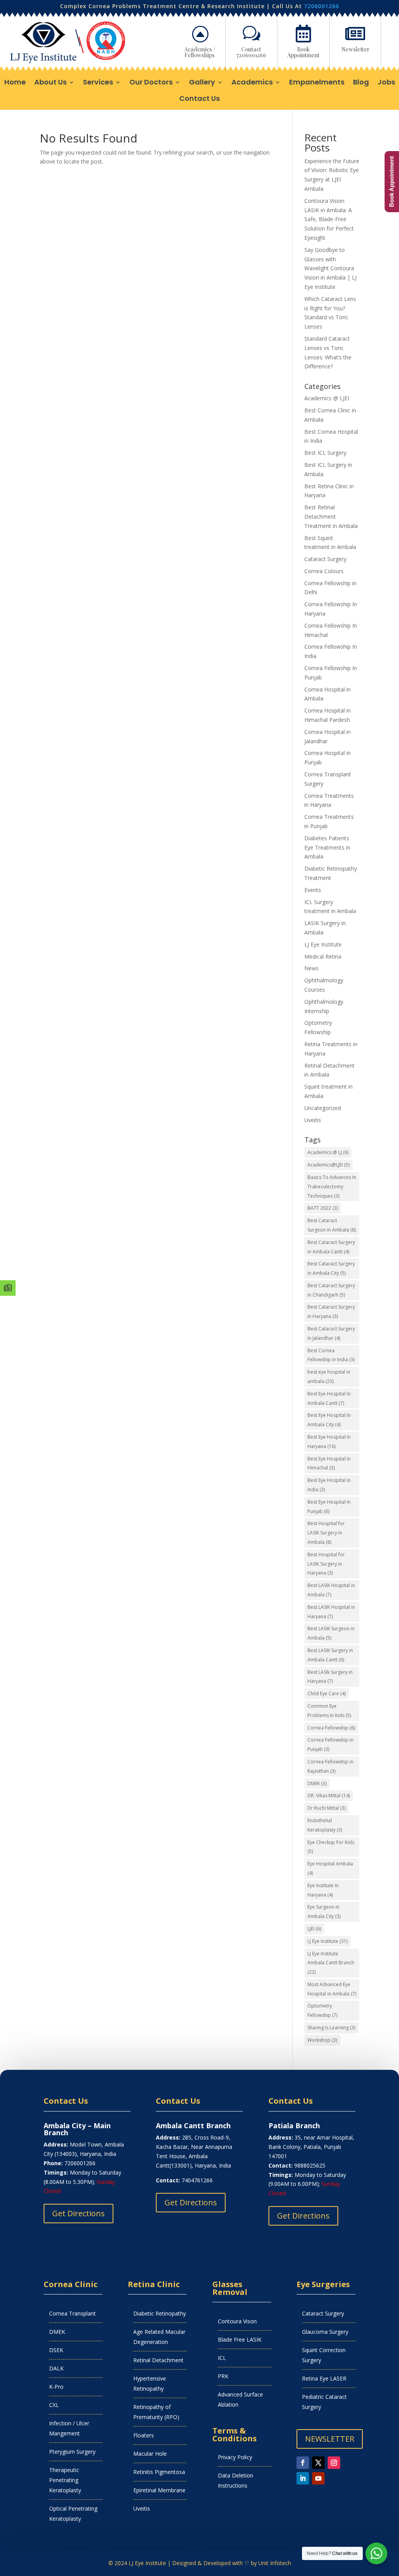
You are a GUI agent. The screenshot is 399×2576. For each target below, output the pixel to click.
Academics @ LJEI (327, 398)
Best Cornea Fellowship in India (331, 1355)
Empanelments (317, 83)
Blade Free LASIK (240, 2339)
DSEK (56, 2350)
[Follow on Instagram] (334, 2463)
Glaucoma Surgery (325, 2332)
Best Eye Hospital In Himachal (329, 1463)
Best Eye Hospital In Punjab (329, 1507)
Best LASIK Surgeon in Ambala (331, 1633)
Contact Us (199, 99)
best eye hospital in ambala (329, 1377)
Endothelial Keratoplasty (325, 1825)
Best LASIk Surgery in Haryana (330, 1677)
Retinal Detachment (158, 2360)
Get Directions (79, 2213)
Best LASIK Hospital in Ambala (331, 1590)
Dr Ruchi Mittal (327, 1808)
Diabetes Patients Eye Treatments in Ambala (327, 847)
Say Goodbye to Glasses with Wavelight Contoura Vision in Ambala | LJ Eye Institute (330, 268)
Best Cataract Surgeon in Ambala (332, 1225)
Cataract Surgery (325, 559)
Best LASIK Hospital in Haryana (331, 1612)
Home (15, 83)
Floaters (144, 2435)
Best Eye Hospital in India (329, 1485)
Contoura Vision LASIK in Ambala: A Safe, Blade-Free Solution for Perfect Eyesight (329, 219)
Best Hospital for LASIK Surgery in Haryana (326, 1564)
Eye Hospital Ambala (330, 1868)
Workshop (322, 2040)
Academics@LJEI (328, 1165)
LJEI (314, 1929)
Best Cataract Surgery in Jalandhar (331, 1333)
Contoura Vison (237, 2321)
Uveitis (313, 1120)
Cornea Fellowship (331, 1728)
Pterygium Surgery (72, 2452)
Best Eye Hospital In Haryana (329, 1442)
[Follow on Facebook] (303, 2463)
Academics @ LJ (328, 1152)
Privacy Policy (235, 2457)
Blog (361, 83)
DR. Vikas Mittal (329, 1796)
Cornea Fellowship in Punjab (330, 1745)
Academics (252, 83)
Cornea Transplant (72, 2313)
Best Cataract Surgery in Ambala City (331, 1268)
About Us (50, 83)
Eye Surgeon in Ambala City (324, 1912)
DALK (56, 2368)
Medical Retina (323, 956)
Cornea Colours (324, 571)
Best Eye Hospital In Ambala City (329, 1420)
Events (313, 890)
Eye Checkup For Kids (331, 1847)
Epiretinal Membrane (159, 2490)
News (312, 968)
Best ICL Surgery (325, 453)
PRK (223, 2376)
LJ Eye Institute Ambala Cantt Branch (331, 1963)
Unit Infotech (275, 2563)
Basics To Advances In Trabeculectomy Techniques (332, 1187)
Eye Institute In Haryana (323, 1890)
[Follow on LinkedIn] (303, 2478)
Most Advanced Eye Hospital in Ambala (332, 1989)
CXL (54, 2405)
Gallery (202, 83)
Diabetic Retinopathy (160, 2313)
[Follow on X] (318, 2463)
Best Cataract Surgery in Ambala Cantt (331, 1247)
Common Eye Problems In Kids (329, 1711)
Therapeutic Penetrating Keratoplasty (65, 2480)
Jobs (386, 83)
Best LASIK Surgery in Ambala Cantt (330, 1655)
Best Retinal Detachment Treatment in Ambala (331, 516)
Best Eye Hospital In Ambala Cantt (329, 1398)
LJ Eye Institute (323, 944)
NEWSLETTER (330, 2439)
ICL (222, 2358)
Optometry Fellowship (322, 2010)
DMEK (317, 1783)
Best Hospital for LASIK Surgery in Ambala (326, 1533)
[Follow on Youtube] (318, 2478)
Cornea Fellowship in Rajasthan (330, 1766)
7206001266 (321, 6)
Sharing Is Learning (331, 2028)
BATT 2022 (323, 1208)
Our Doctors (151, 83)
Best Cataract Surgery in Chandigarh (331, 1290)
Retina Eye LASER (324, 2378)
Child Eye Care (327, 1694)
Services (98, 83)
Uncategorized (323, 1108)
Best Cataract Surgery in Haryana (331, 1312)
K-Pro (56, 2387)
